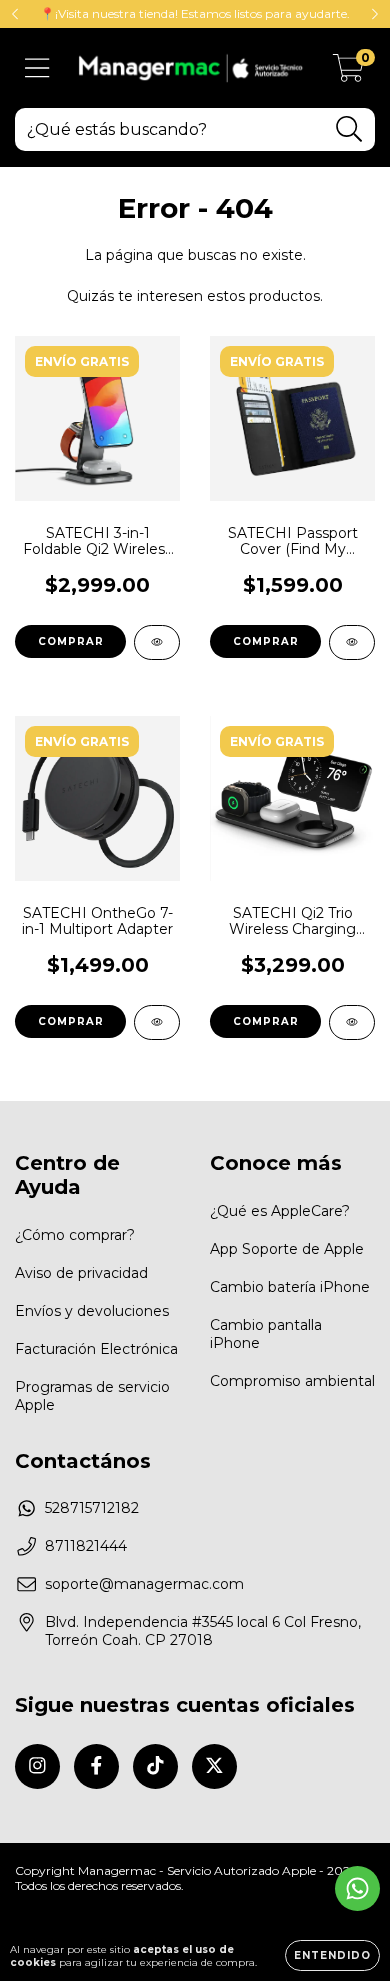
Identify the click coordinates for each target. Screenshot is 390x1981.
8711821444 (86, 1546)
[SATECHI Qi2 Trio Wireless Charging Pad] (352, 1022)
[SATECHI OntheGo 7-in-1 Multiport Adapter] (157, 1022)
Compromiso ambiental (292, 1381)
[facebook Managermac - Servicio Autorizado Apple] (96, 1766)
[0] (348, 73)
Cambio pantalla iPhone (266, 1334)
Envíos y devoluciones (92, 1311)
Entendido (332, 1955)
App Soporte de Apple (287, 1249)
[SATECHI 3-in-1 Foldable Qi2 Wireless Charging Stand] (157, 642)
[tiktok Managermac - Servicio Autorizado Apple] (155, 1766)
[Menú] (37, 68)
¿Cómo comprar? (75, 1235)
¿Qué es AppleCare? (280, 1211)
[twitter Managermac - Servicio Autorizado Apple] (214, 1766)
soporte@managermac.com (144, 1584)
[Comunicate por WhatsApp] (357, 1888)
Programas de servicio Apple (92, 1396)
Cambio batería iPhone (290, 1287)
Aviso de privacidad (81, 1273)
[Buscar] (349, 129)
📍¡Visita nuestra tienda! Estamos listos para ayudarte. (195, 13)
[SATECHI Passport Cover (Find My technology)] (352, 642)
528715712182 (92, 1508)
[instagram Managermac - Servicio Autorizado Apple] (37, 1766)
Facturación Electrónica (96, 1349)
